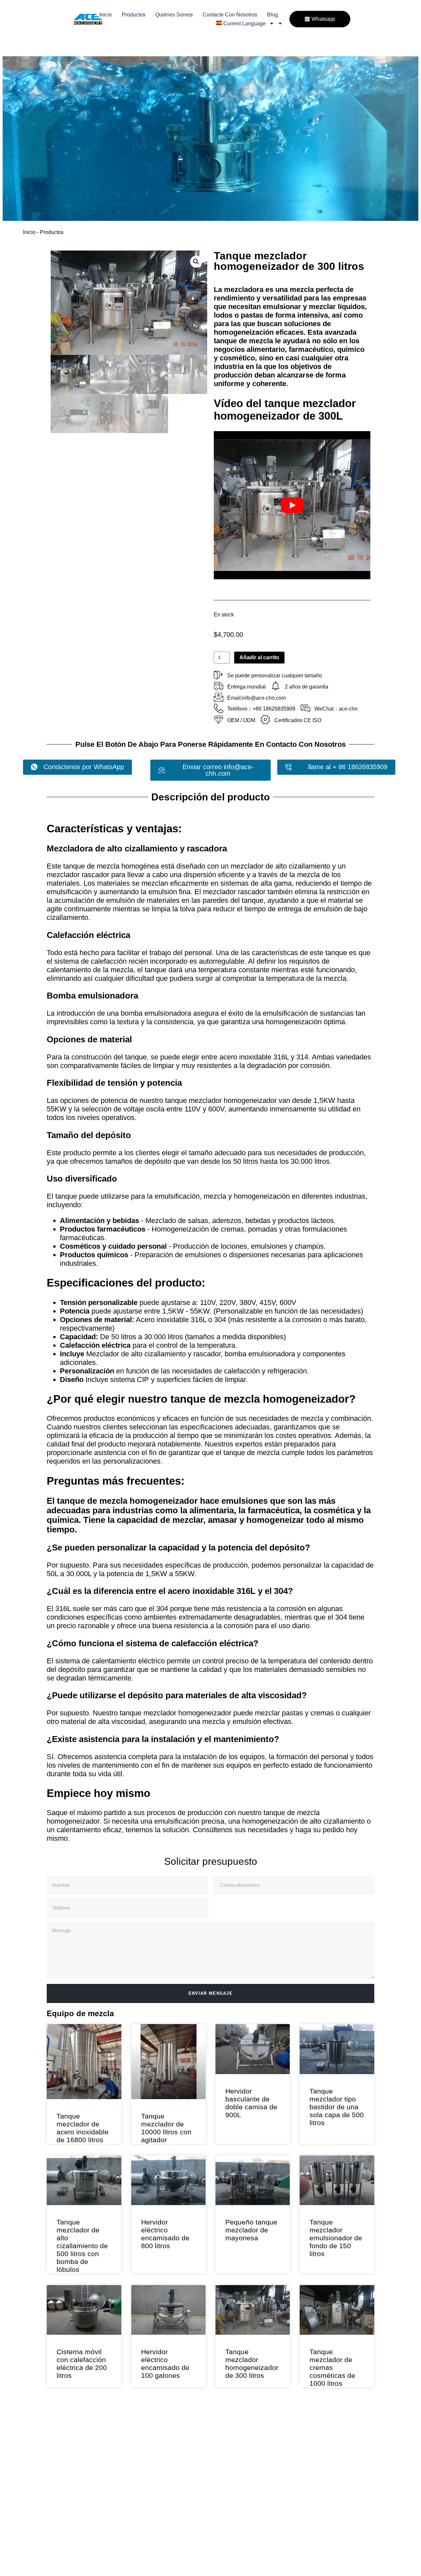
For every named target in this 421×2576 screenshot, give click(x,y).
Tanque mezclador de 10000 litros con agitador (166, 2128)
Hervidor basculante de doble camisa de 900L (251, 2103)
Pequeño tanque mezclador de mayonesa (251, 2205)
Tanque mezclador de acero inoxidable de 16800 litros (83, 2128)
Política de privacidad (211, 2510)
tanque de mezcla (243, 341)
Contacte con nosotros (230, 15)
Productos (134, 15)
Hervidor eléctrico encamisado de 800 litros (165, 2234)
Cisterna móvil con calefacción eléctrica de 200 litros (82, 2364)
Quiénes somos (174, 15)
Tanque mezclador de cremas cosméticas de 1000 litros (332, 2335)
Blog (272, 15)
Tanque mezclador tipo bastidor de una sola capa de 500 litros (337, 2107)
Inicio (106, 15)
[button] (196, 262)
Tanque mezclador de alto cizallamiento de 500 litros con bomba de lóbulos (82, 2246)
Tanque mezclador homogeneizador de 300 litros (252, 2307)
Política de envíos (219, 2492)
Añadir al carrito (259, 657)
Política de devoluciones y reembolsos (216, 2470)
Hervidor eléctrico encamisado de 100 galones (165, 2340)
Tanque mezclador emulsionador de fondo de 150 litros (336, 2221)
